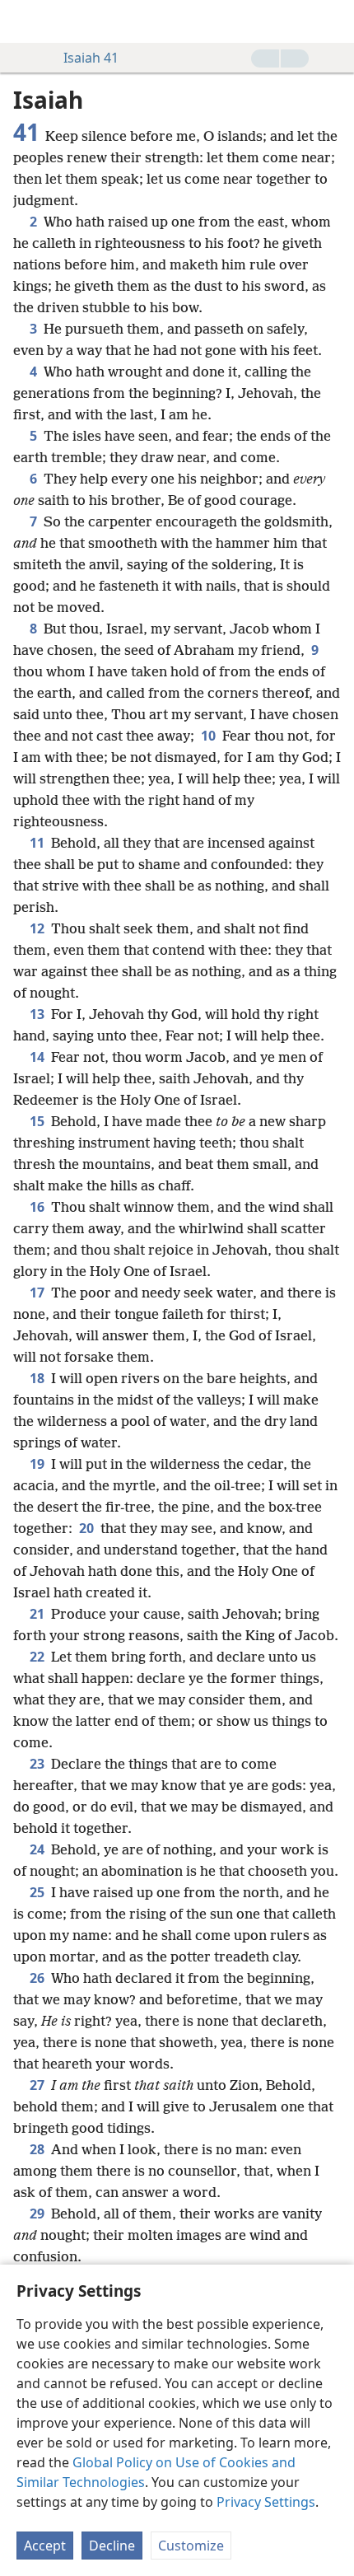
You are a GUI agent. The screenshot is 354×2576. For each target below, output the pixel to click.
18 (39, 1378)
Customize (191, 2546)
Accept (45, 2546)
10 (210, 736)
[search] (333, 21)
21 (39, 1614)
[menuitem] (25, 21)
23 (39, 1764)
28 (39, 2149)
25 (39, 1892)
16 (39, 1207)
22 (39, 1657)
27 (39, 2085)
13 (39, 1014)
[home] (25, 21)
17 (39, 1293)
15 (39, 1121)
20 (88, 1528)
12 (39, 928)
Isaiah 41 (91, 58)
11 (39, 843)
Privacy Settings (266, 2502)
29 (39, 2214)
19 (39, 1464)
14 (39, 1057)
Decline (112, 2546)
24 (39, 1849)
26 (39, 1978)
